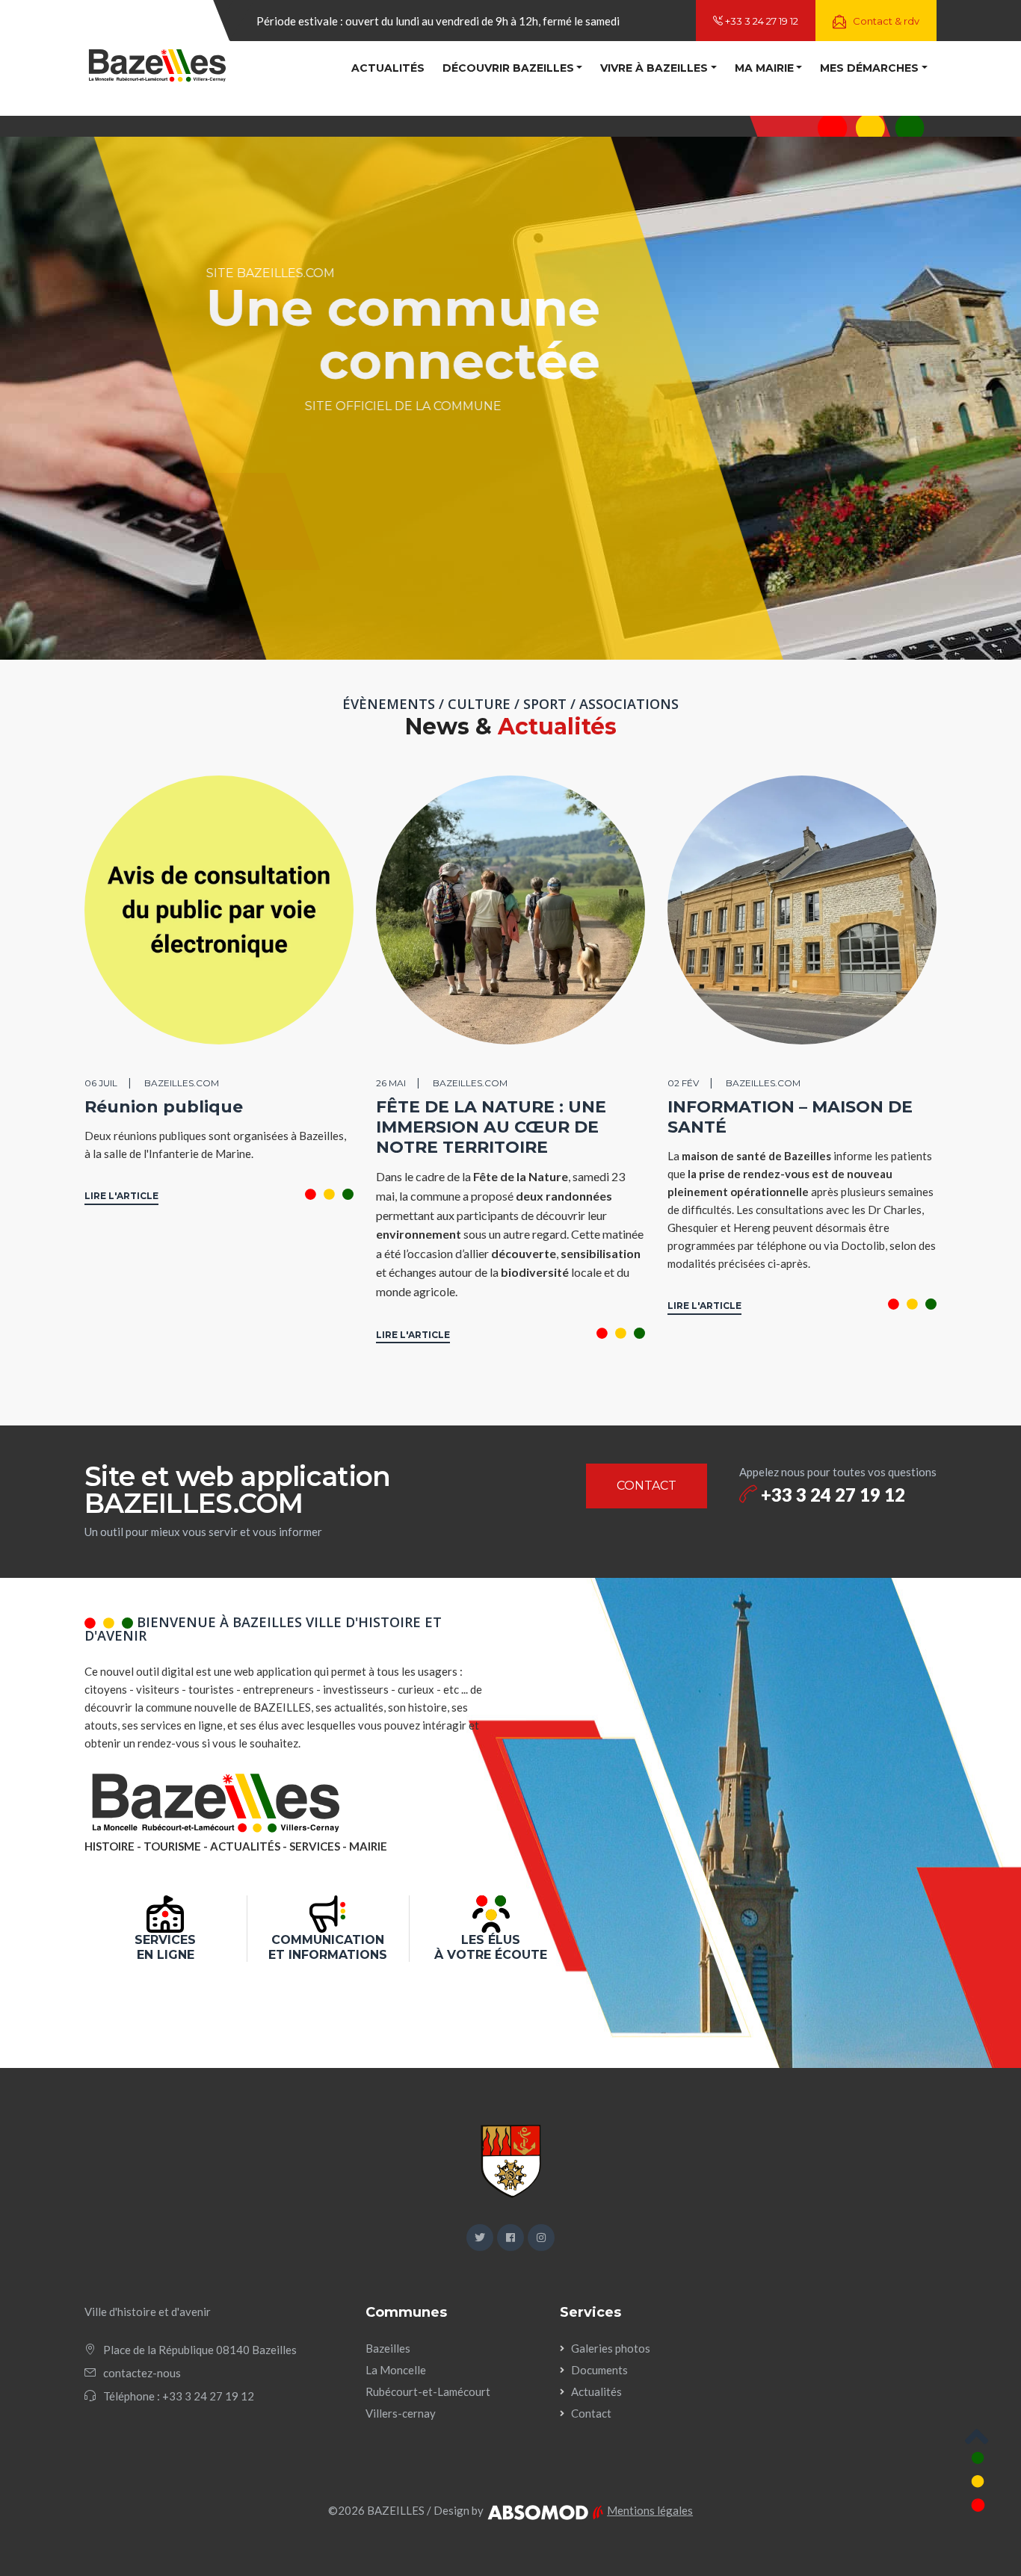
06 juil (101, 1083)
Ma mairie (764, 68)
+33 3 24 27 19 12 (761, 21)
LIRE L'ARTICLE (121, 1196)
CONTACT (647, 1486)
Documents (599, 2370)
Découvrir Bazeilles (508, 68)
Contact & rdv (885, 21)
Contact (591, 2413)
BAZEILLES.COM (182, 1083)
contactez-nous (142, 2373)
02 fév (683, 1083)
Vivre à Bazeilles (654, 68)
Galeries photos (611, 2348)
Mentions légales (650, 2510)
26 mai (391, 1083)
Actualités (388, 68)
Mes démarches (869, 68)
